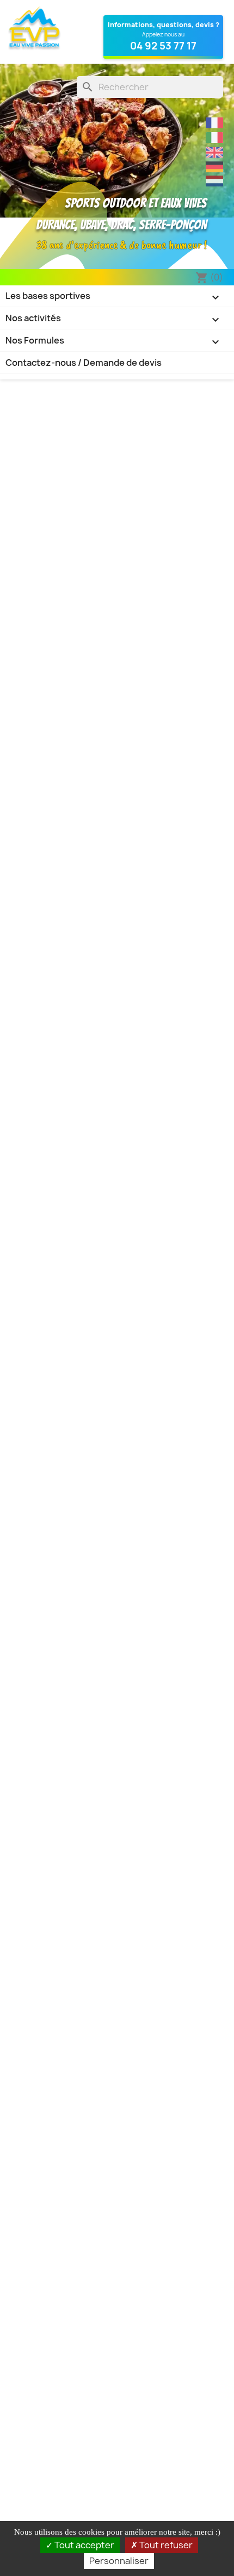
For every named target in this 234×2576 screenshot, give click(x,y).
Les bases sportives (114, 297)
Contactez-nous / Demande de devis (84, 363)
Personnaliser (119, 2561)
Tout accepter (84, 2545)
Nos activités (114, 319)
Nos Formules (114, 341)
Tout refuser (165, 2545)
